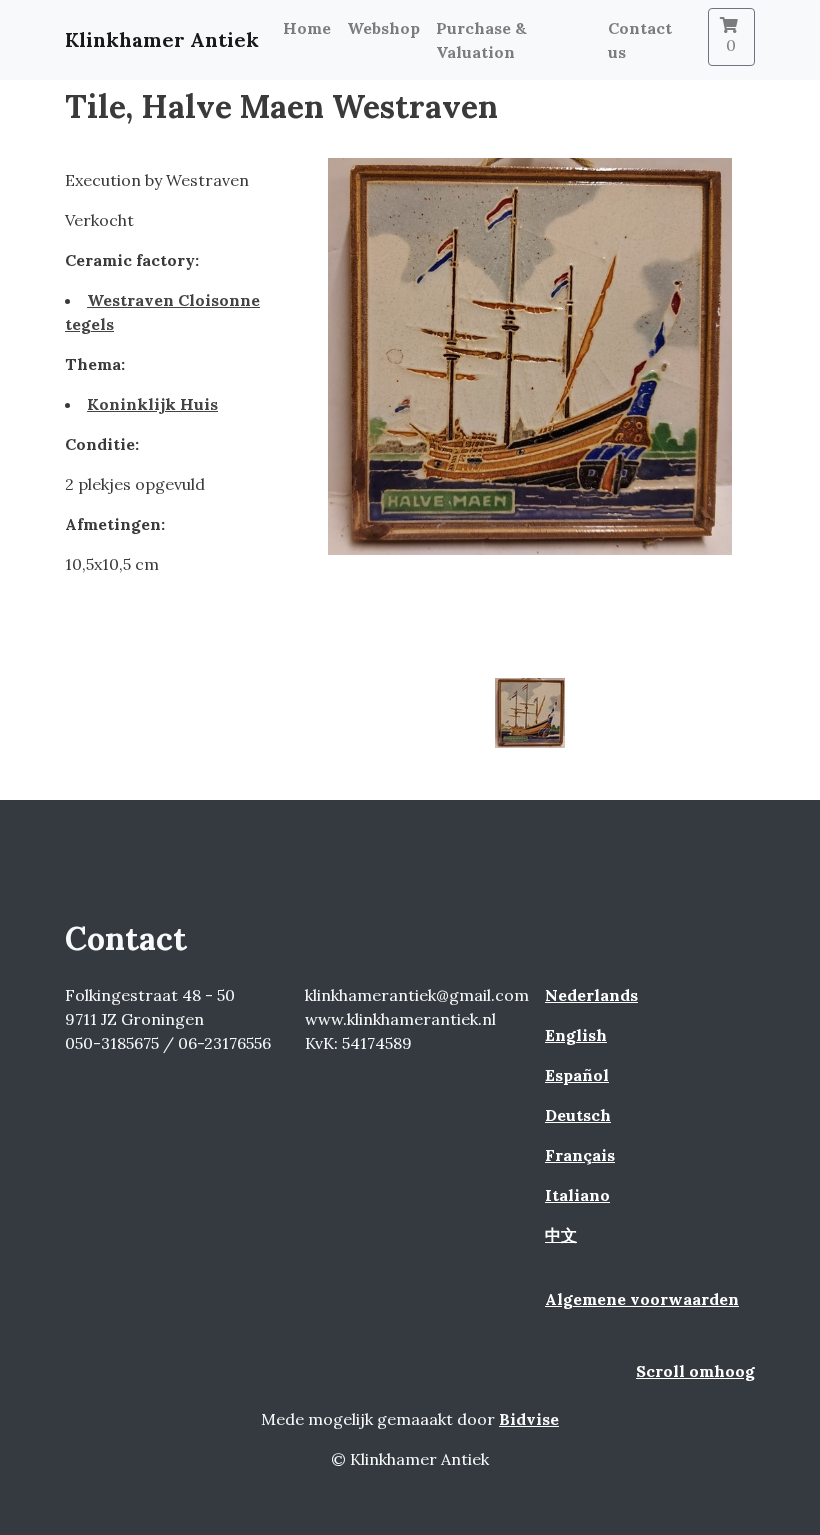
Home (307, 28)
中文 (561, 1235)
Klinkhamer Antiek (162, 39)
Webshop (383, 28)
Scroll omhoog (695, 1371)
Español (577, 1075)
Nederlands (591, 995)
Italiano (577, 1195)
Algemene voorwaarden (642, 1299)
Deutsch (578, 1115)
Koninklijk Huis (152, 404)
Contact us (640, 40)
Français (580, 1155)
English (576, 1035)
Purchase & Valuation (481, 40)
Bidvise (529, 1419)
